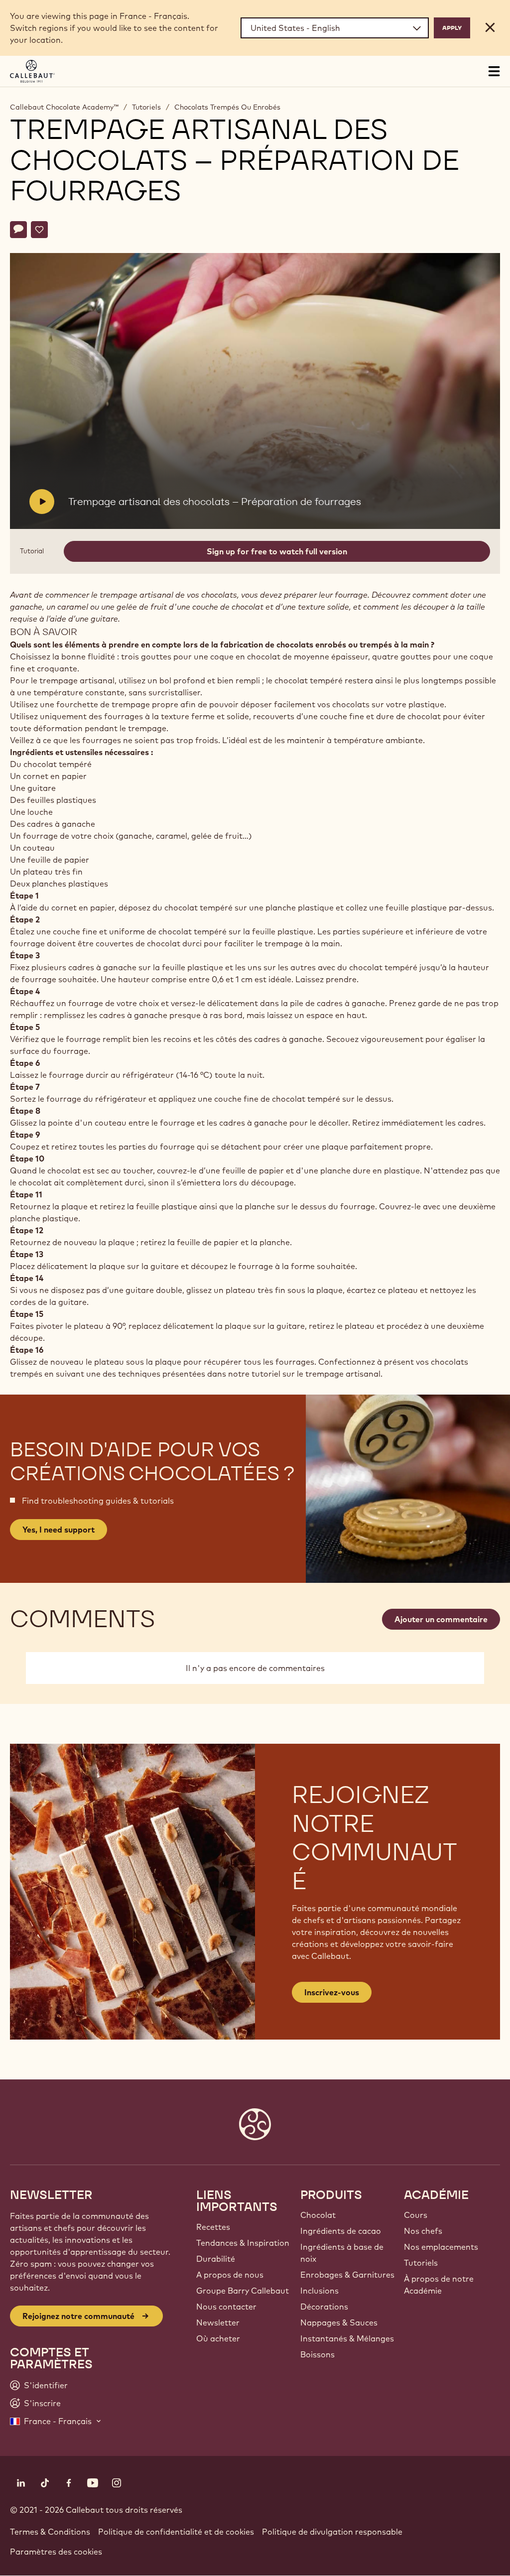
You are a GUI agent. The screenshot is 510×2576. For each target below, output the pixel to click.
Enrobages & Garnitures (347, 2275)
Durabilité (216, 2259)
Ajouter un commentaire (441, 1619)
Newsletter (218, 2322)
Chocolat (318, 2215)
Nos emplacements (441, 2247)
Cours (416, 2215)
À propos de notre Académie (439, 2285)
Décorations (324, 2307)
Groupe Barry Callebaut (243, 2291)
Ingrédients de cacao (341, 2231)
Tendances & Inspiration (243, 2243)
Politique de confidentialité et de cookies (176, 2532)
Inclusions (319, 2291)
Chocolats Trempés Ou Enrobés (227, 107)
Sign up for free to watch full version (277, 551)
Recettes (213, 2227)
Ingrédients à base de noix (342, 2253)
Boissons (318, 2354)
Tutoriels (146, 107)
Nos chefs (423, 2231)
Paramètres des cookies (56, 2552)
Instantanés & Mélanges (347, 2338)
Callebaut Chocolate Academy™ (64, 107)
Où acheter (218, 2338)
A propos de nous (230, 2275)
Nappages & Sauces (339, 2322)
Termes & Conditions (50, 2532)
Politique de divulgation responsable (332, 2532)
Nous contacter (226, 2307)
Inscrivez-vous (332, 1992)
